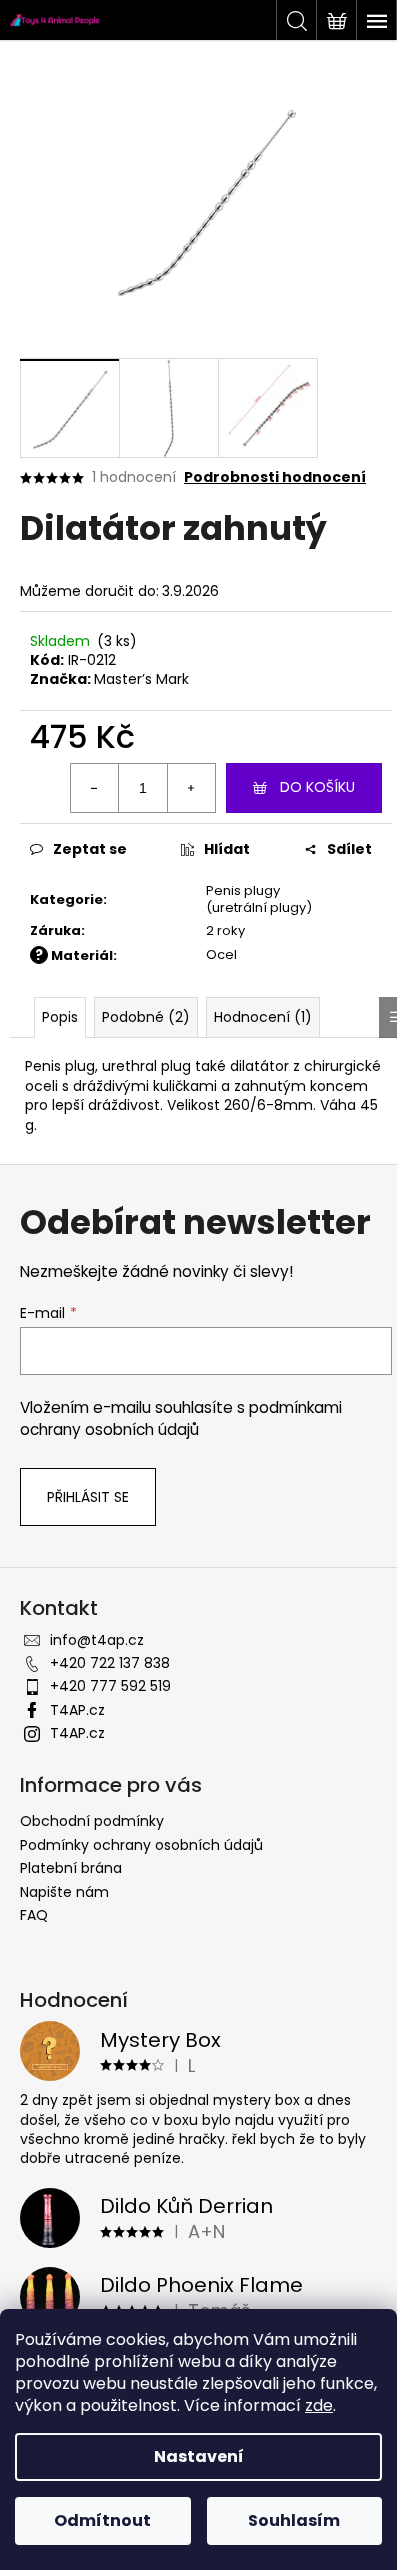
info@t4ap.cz (97, 1640)
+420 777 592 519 (110, 1686)
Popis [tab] (60, 1017)
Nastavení (199, 2456)
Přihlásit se (88, 1497)
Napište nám (64, 1892)
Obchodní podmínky (92, 1821)
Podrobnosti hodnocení (275, 477)
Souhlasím (294, 2520)
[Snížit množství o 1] (95, 788)
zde (319, 2405)
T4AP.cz (77, 1710)
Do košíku (317, 787)
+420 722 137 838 (110, 1663)
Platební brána (71, 1868)
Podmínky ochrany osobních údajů (141, 1845)
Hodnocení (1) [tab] (263, 1017)
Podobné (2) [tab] (146, 1017)
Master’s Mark (141, 679)
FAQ (34, 1915)
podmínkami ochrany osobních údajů (181, 1418)
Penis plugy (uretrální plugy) (259, 899)
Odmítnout (102, 2520)
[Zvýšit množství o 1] (191, 788)
